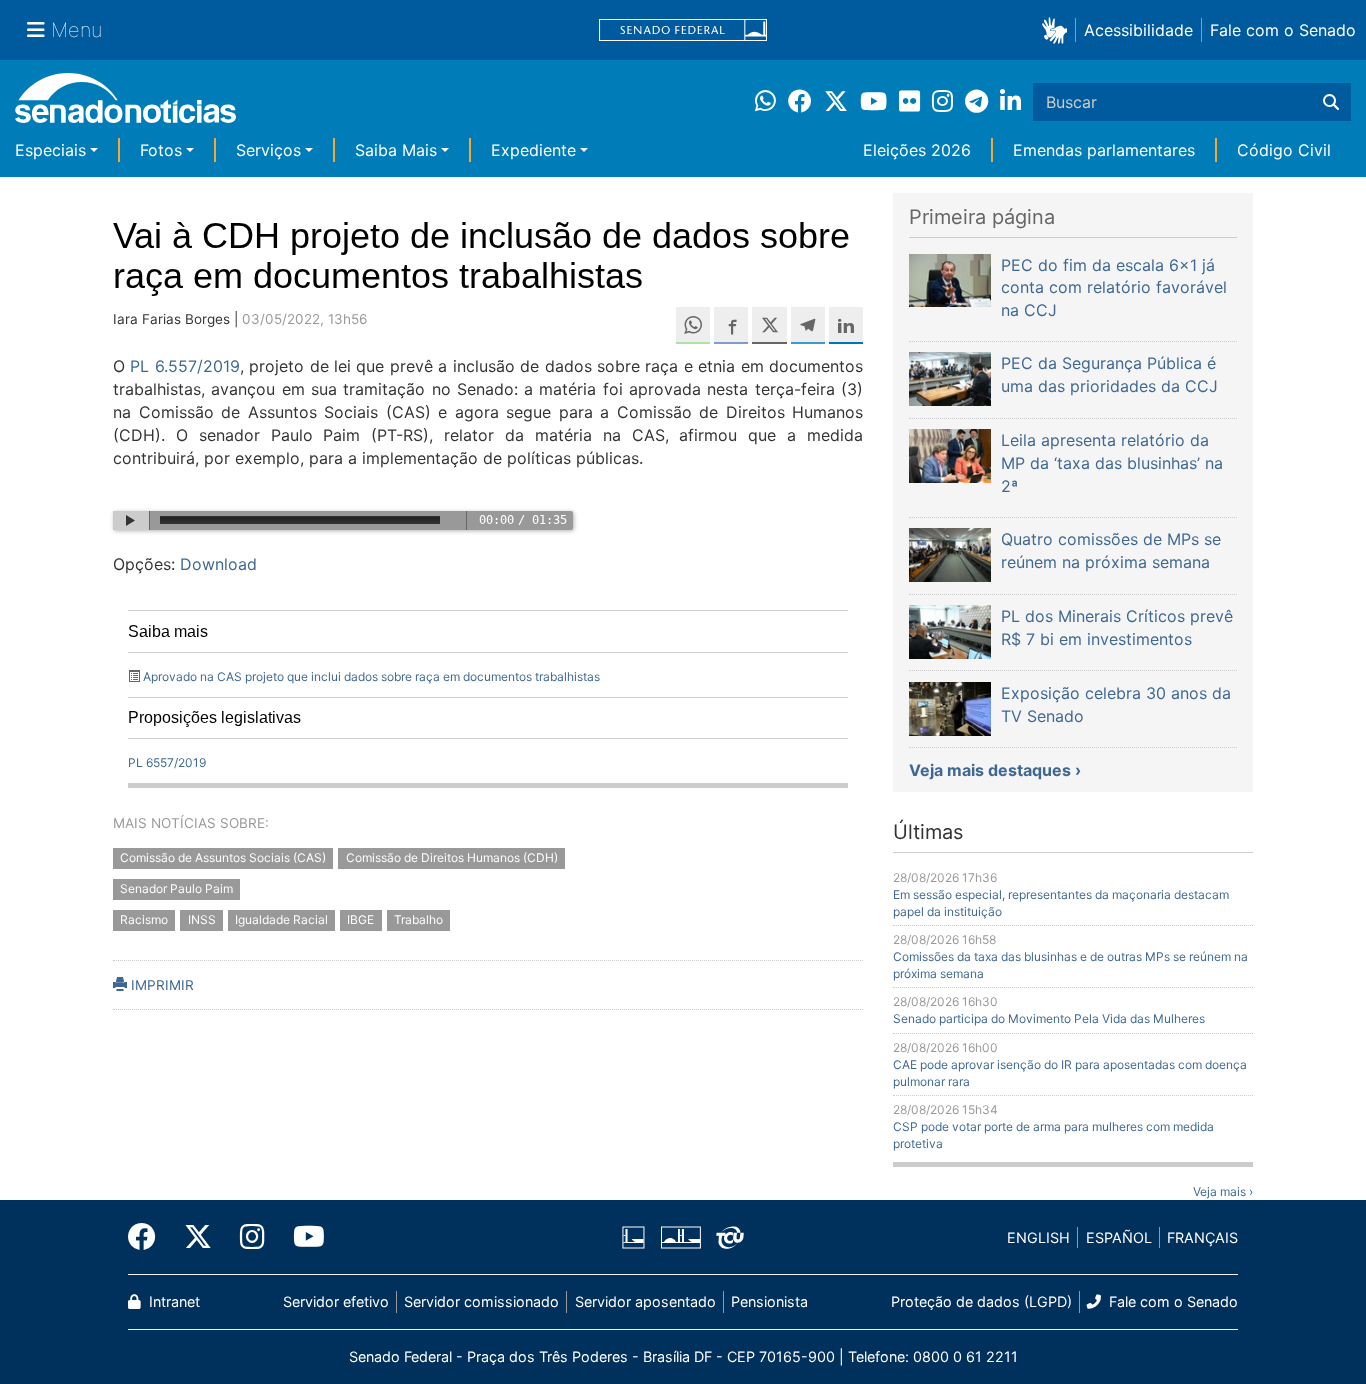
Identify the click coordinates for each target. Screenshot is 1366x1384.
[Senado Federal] (683, 30)
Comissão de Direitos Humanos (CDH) (452, 857)
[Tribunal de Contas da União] (730, 1236)
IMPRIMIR (160, 985)
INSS (202, 919)
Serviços (268, 150)
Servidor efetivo (336, 1301)
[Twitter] (198, 1237)
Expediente (533, 150)
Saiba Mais (396, 150)
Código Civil (1284, 150)
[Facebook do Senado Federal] (149, 1237)
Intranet (172, 1301)
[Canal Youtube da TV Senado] (302, 1237)
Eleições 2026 (917, 150)
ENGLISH (1038, 1237)
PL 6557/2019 (167, 762)
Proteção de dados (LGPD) (981, 1301)
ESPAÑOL (1119, 1237)
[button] (1058, 29)
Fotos (161, 150)
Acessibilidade (1138, 30)
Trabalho (418, 919)
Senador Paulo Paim (176, 888)
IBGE (360, 919)
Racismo (144, 919)
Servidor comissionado (481, 1301)
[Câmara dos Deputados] (633, 1236)
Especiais (50, 150)
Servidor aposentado (645, 1301)
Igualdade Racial (281, 919)
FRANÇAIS (1202, 1237)
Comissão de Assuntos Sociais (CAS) (223, 857)
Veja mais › (1223, 1191)
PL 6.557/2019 (184, 366)
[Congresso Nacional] (681, 1236)
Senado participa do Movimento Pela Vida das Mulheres (1049, 1018)
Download (218, 564)
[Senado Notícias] (125, 105)
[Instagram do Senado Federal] (252, 1237)
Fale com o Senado (1283, 30)
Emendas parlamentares (1104, 150)
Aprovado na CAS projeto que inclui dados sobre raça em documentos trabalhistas (371, 676)
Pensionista (769, 1301)
